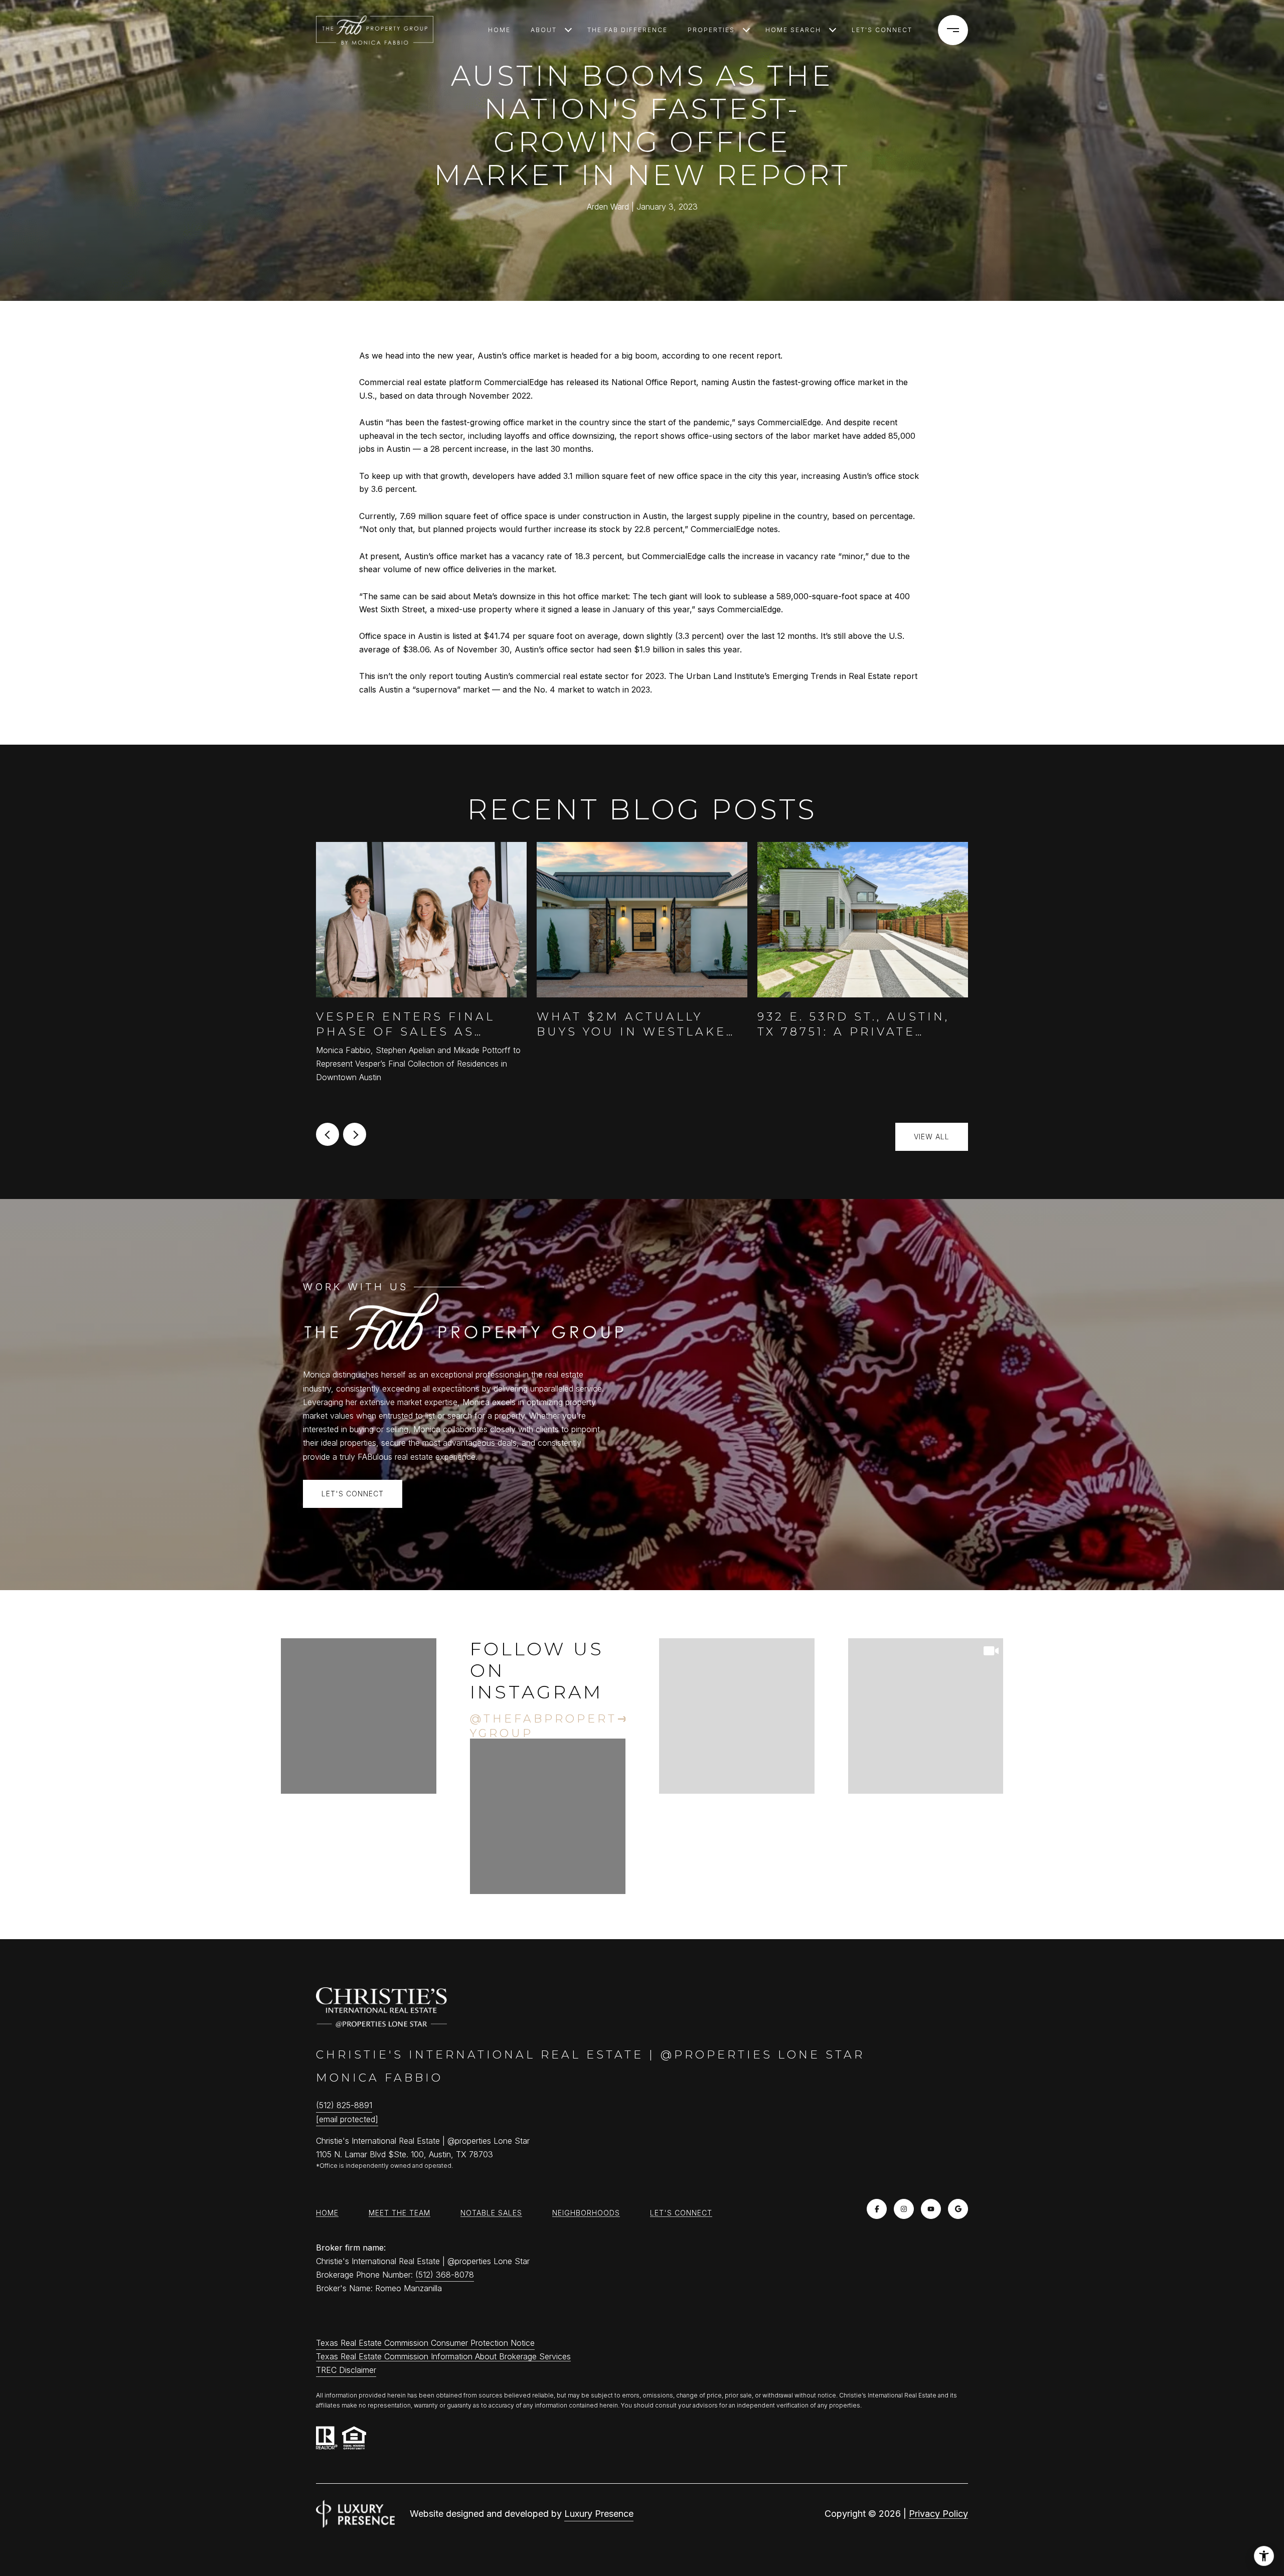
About (544, 30)
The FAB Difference (627, 30)
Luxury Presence (599, 2514)
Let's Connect (681, 2213)
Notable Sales (491, 2213)
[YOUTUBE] (931, 2209)
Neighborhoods (586, 2213)
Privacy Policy (938, 2514)
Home (499, 30)
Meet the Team (399, 2213)
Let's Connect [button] (353, 1494)
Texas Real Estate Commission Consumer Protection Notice (425, 2343)
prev (328, 1134)
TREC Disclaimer (346, 2370)
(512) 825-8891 (344, 2105)
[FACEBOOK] (877, 2209)
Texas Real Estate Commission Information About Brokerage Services (443, 2356)
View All (932, 1137)
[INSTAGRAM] (904, 2209)
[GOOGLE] (958, 2209)
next (355, 1134)
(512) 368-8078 (445, 2275)
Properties (711, 30)
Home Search (793, 30)
